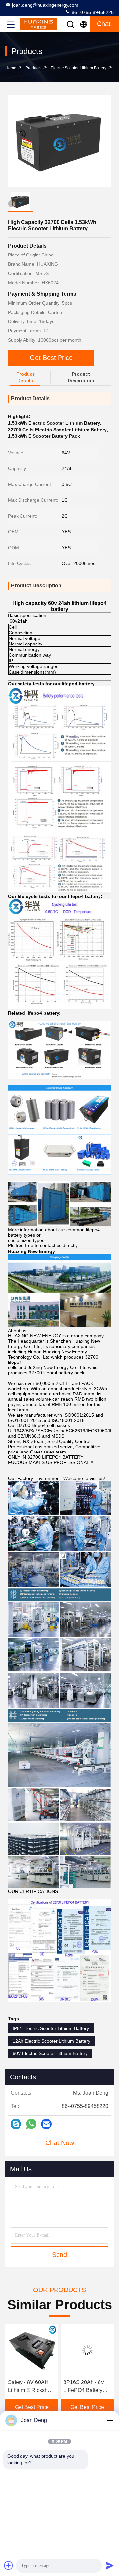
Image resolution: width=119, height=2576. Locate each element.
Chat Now (60, 2143)
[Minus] (110, 2420)
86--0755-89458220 (92, 12)
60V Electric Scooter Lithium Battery (50, 2053)
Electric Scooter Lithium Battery (79, 68)
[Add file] (9, 2565)
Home (11, 68)
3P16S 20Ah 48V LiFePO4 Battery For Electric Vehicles (28, 2387)
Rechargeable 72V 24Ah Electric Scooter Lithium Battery (86, 2387)
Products (33, 68)
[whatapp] (31, 2124)
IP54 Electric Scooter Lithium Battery (51, 2028)
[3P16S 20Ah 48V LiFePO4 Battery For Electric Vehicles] (32, 2350)
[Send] (110, 2565)
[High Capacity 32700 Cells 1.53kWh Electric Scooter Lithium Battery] (60, 141)
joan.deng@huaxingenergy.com (45, 5)
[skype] (16, 2124)
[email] (46, 2124)
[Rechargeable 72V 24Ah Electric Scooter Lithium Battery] (87, 2350)
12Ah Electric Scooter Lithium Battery (51, 2041)
